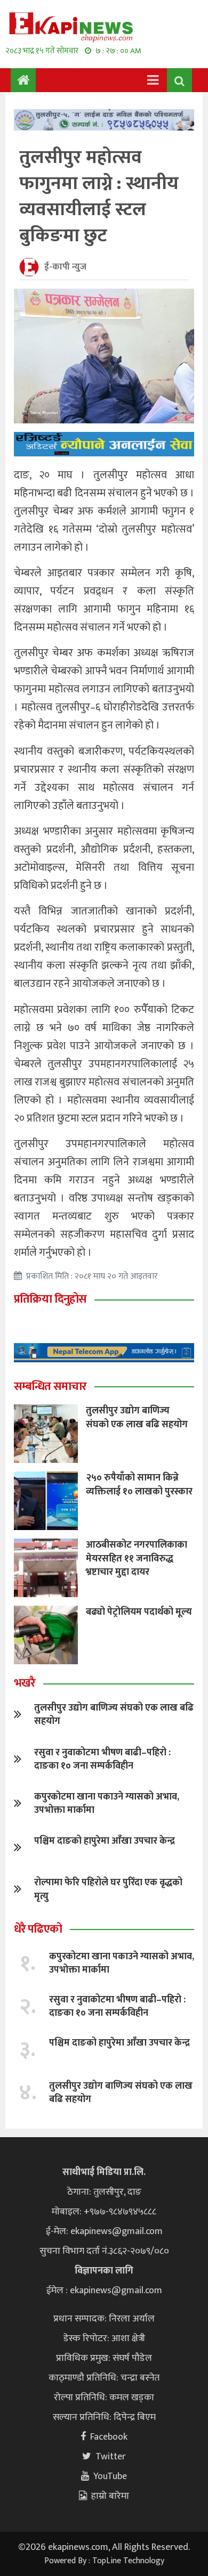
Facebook (109, 2437)
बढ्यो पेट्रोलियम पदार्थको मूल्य (139, 1612)
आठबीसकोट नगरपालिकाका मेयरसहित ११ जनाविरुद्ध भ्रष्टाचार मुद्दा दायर (137, 1558)
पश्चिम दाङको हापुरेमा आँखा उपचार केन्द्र (105, 1841)
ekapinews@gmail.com (117, 2231)
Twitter (111, 2457)
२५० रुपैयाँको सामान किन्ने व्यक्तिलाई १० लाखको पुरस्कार (139, 1485)
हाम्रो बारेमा (110, 2496)
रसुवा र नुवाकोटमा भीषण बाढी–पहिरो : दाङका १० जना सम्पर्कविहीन (102, 1759)
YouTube (110, 2476)
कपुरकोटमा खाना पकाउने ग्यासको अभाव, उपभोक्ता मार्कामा (107, 1804)
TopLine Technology (128, 2561)
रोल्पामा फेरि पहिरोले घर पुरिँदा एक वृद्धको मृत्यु (108, 1889)
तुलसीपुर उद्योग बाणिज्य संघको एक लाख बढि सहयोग (137, 1417)
